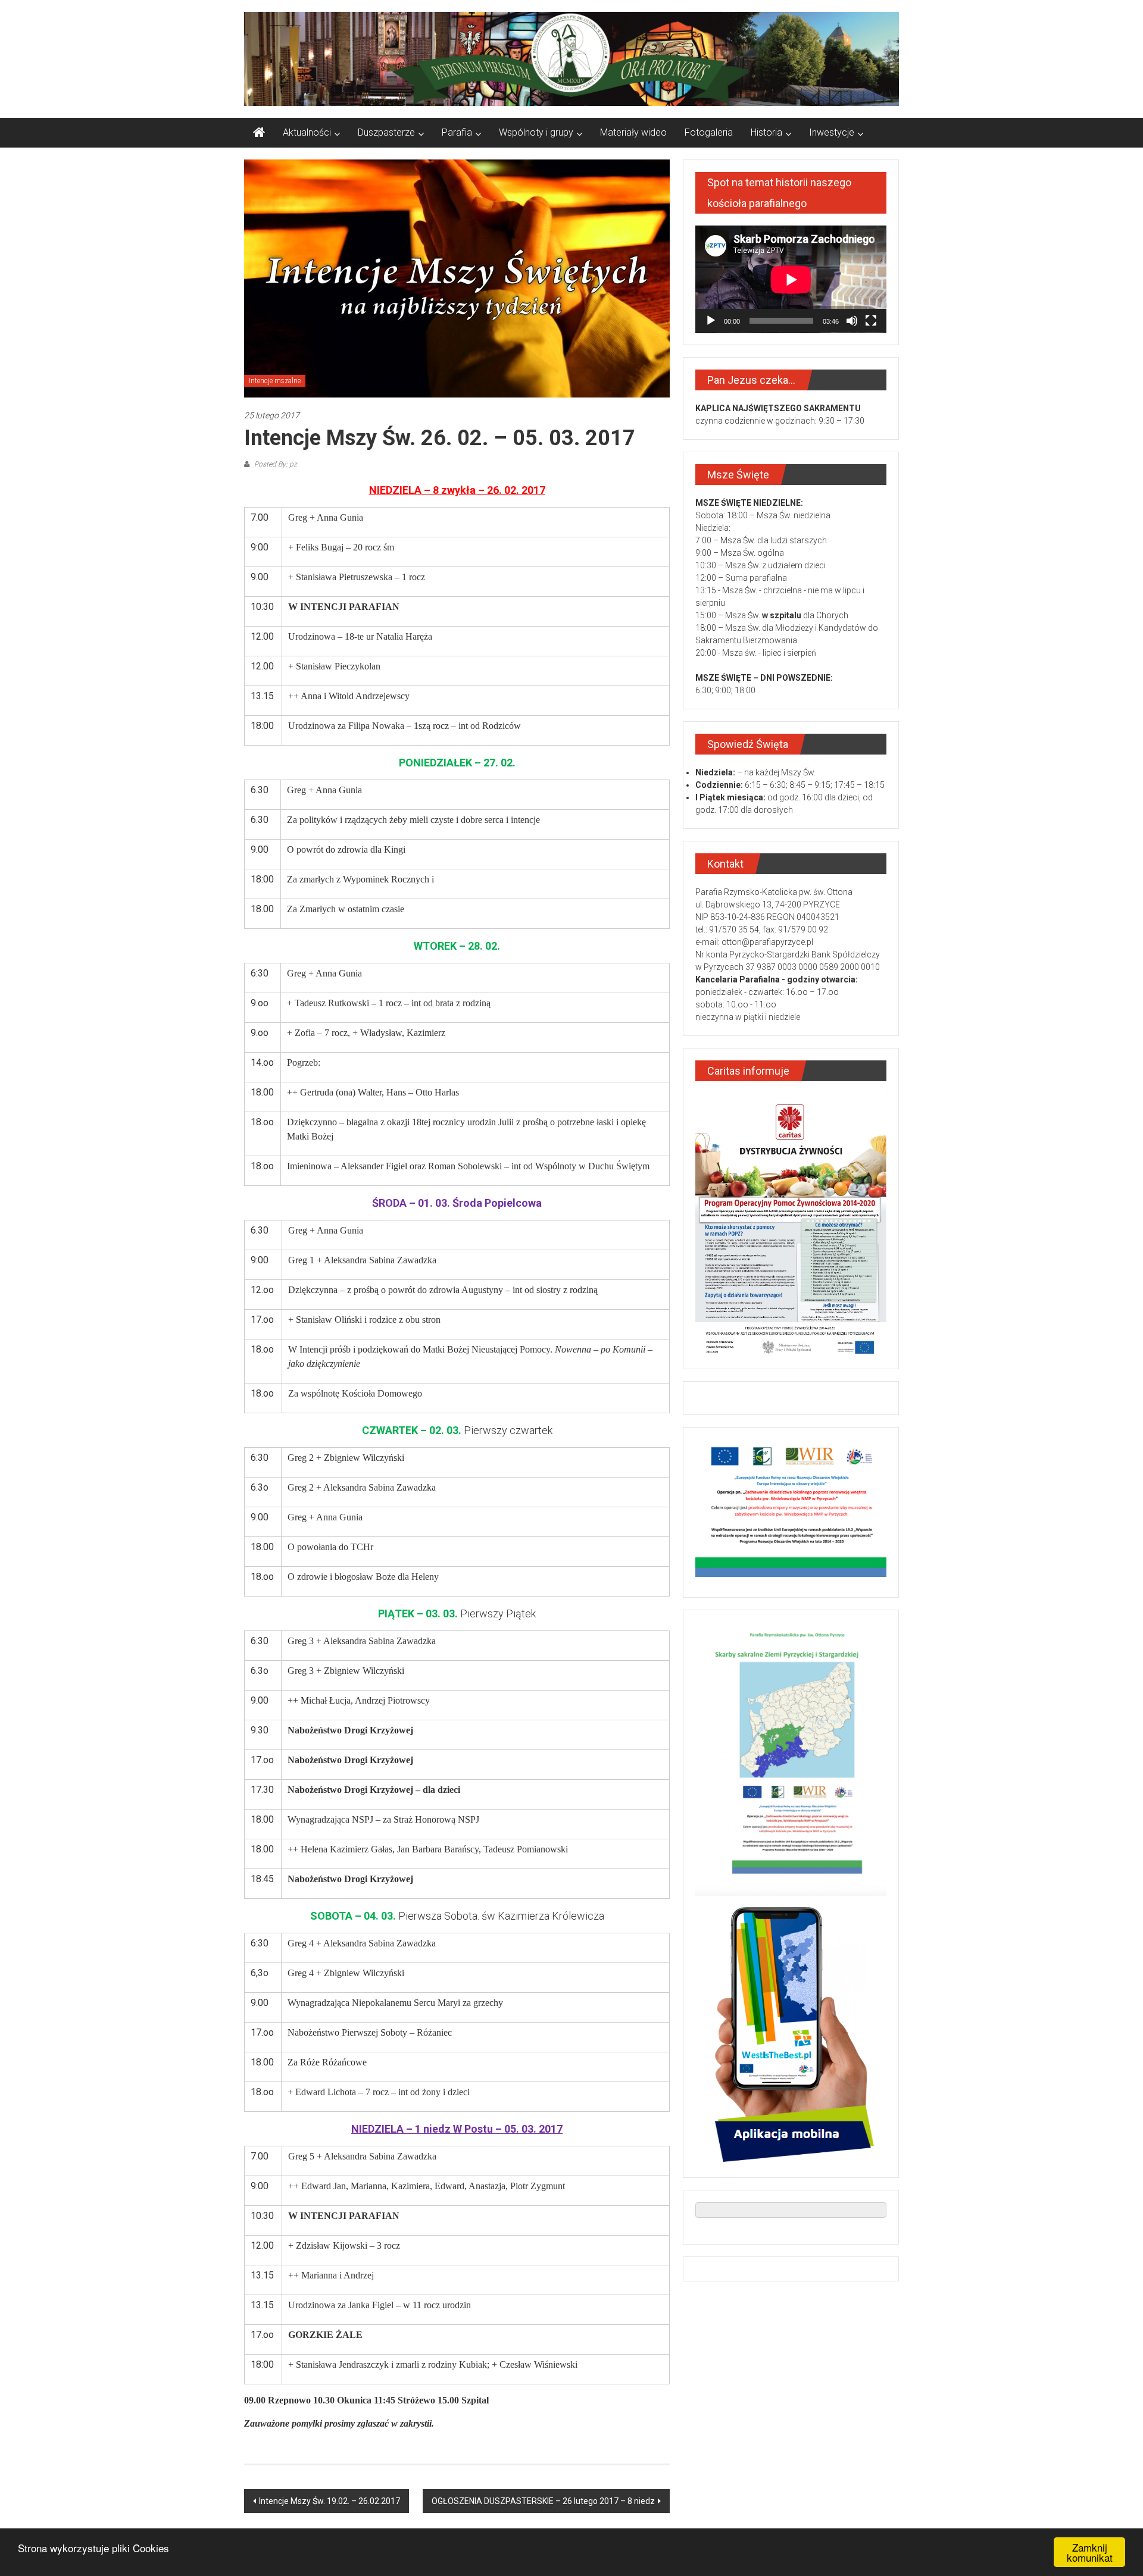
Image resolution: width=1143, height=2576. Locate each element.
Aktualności (307, 132)
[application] (791, 279)
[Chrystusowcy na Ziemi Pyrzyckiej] (259, 133)
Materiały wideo (633, 132)
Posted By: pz (275, 464)
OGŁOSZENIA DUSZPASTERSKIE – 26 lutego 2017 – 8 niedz (543, 2501)
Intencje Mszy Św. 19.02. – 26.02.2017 (330, 2501)
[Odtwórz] (711, 321)
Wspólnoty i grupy (536, 132)
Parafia (457, 132)
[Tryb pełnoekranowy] (871, 321)
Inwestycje (832, 132)
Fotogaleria (709, 132)
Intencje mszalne (275, 381)
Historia (766, 132)
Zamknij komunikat (1090, 2552)
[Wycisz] (852, 321)
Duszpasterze (386, 132)
